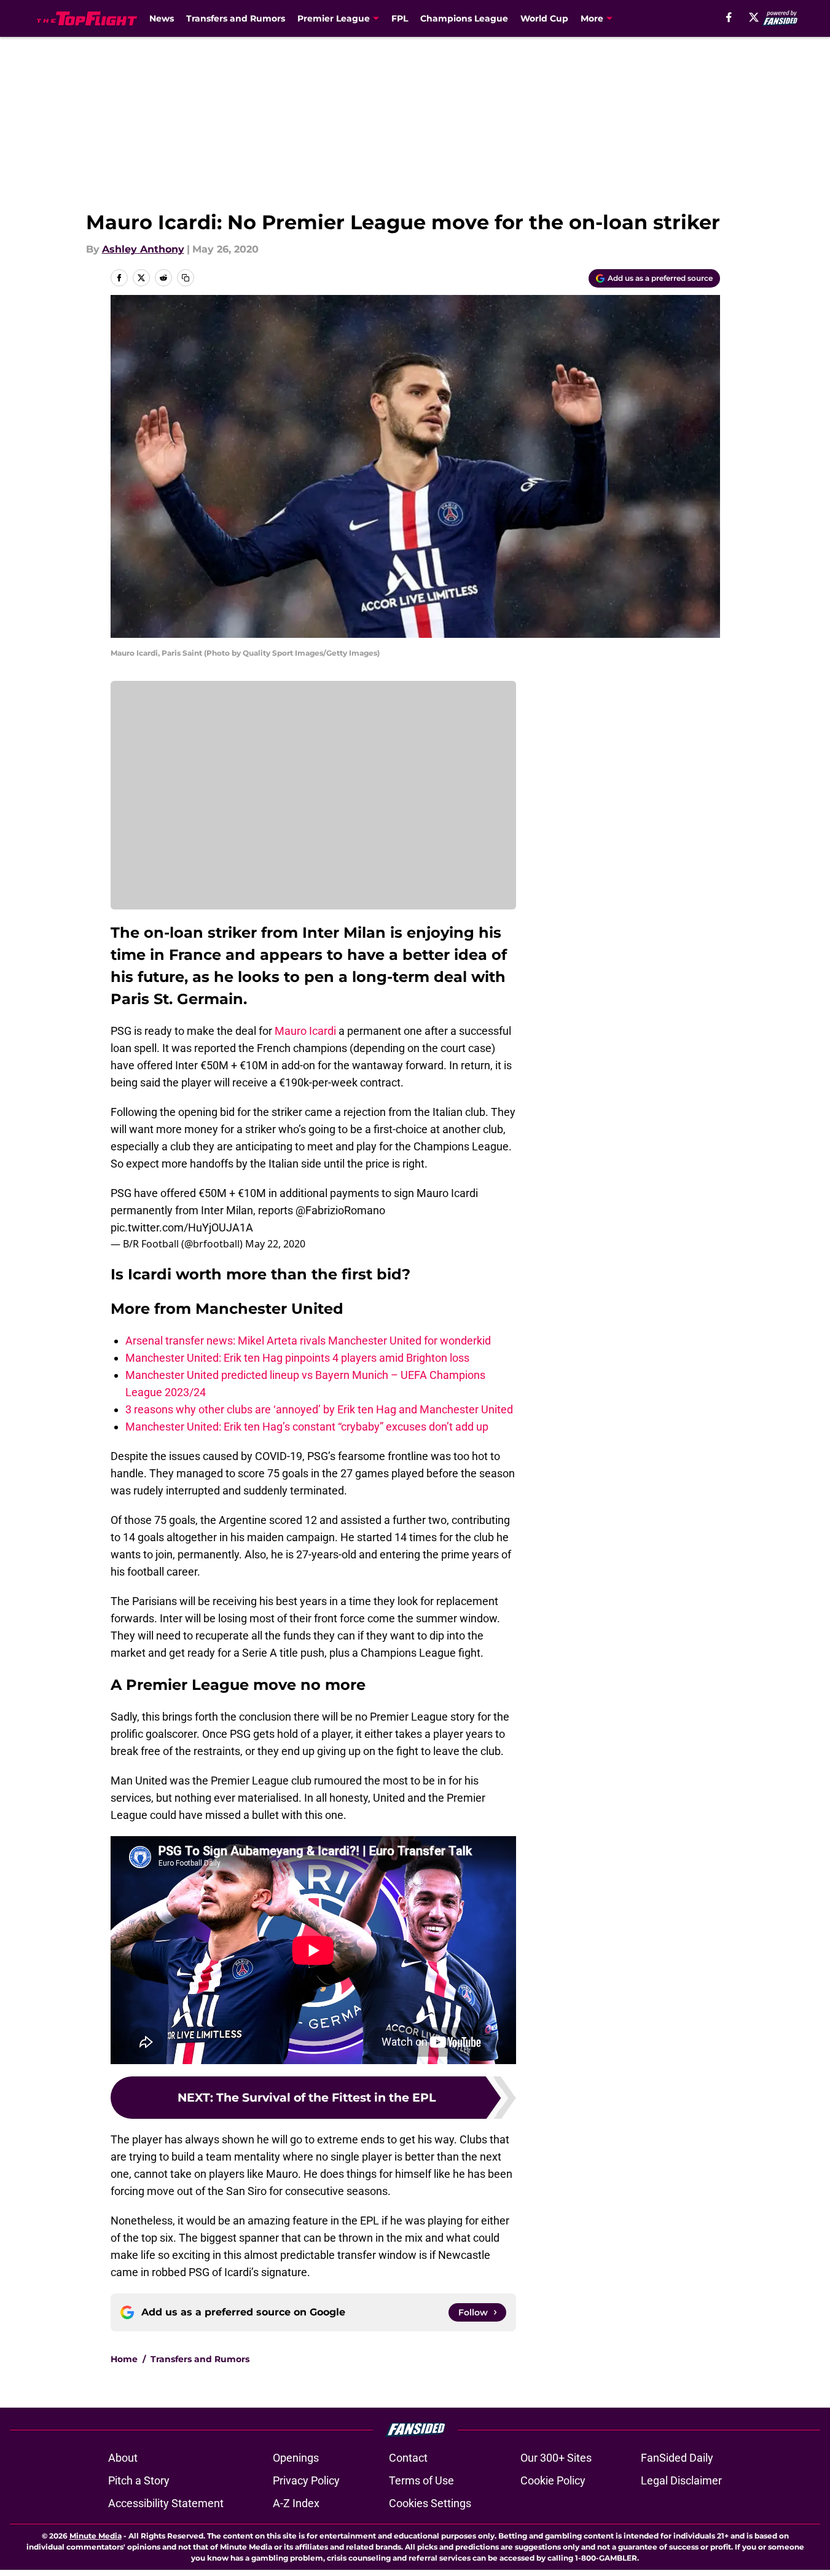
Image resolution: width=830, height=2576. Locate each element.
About (123, 2458)
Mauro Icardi (305, 1031)
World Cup (544, 18)
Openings (296, 2458)
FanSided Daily (677, 2458)
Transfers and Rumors (236, 18)
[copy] (186, 278)
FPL (400, 18)
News (162, 18)
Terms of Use (421, 2480)
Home (124, 2359)
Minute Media (96, 2536)
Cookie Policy (553, 2480)
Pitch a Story (139, 2480)
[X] (754, 17)
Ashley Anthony (143, 249)
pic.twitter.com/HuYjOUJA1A (182, 1227)
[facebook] (729, 17)
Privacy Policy (306, 2480)
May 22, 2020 (275, 1244)
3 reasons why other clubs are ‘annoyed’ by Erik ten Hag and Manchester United (319, 1409)
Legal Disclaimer (681, 2480)
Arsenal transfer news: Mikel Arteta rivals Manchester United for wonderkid (308, 1341)
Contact (408, 2458)
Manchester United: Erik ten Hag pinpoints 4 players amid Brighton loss (297, 1358)
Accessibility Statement (166, 2503)
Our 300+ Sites (556, 2458)
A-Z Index (296, 2503)
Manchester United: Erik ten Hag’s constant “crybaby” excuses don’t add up (307, 1427)
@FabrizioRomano (340, 1210)
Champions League (464, 18)
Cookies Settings (430, 2503)
